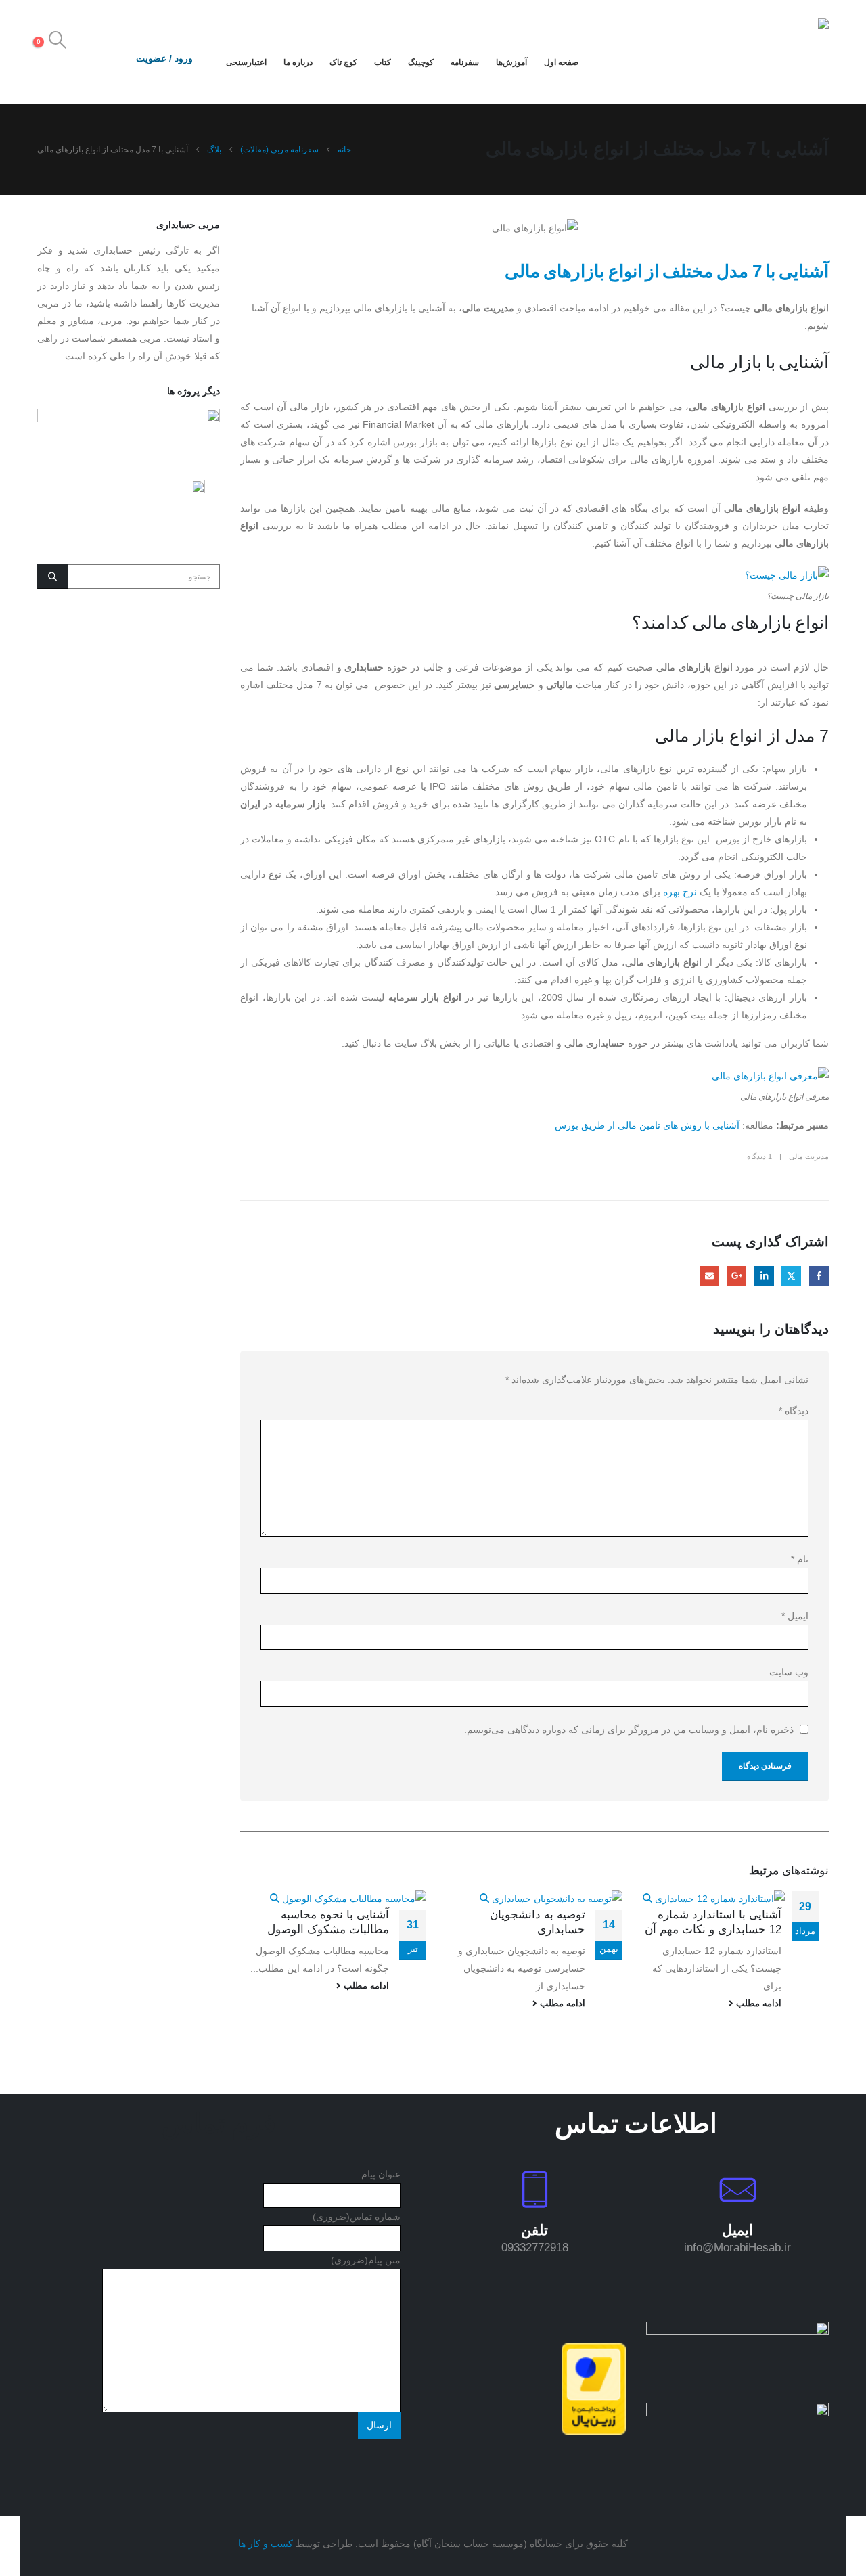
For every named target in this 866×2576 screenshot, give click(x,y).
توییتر (791, 1276)
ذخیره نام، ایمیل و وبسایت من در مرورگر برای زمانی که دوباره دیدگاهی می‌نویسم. (629, 1730)
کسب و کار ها (266, 2544)
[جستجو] (53, 577)
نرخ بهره (680, 892)
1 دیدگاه (759, 1156)
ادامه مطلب (757, 2004)
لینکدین (764, 1276)
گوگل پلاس (736, 1276)
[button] (57, 40)
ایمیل (709, 1276)
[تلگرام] (48, 61)
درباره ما (298, 62)
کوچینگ (421, 62)
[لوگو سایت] (787, 52)
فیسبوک (819, 1276)
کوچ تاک (343, 62)
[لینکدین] (74, 61)
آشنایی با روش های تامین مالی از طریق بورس (647, 1125)
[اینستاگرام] (101, 61)
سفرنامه (465, 62)
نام (800, 1559)
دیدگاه (794, 1411)
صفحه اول (561, 62)
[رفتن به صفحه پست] (714, 1898)
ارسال (379, 2425)
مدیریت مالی (809, 1156)
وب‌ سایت (789, 1672)
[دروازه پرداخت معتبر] (594, 2388)
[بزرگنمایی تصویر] (737, 2330)
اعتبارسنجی (246, 62)
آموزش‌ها (511, 62)
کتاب (383, 62)
